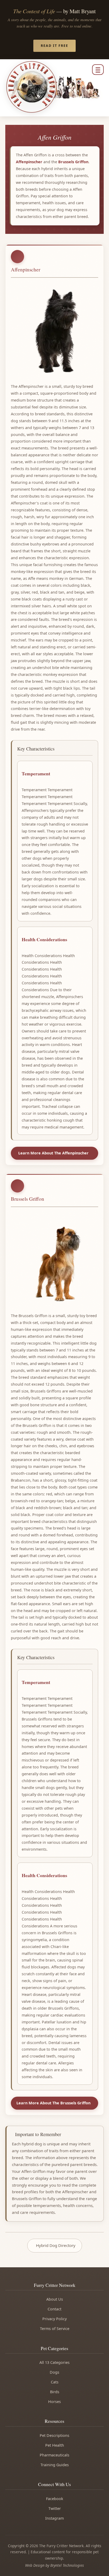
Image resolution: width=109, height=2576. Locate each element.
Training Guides (55, 2465)
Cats (55, 2382)
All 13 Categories (54, 2362)
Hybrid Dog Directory (56, 2245)
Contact (54, 2309)
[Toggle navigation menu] (98, 70)
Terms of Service (55, 2329)
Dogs (54, 2372)
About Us (55, 2299)
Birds (55, 2392)
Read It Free (54, 45)
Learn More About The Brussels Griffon (53, 2103)
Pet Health (55, 2445)
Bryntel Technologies (67, 2565)
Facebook (55, 2499)
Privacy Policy (54, 2319)
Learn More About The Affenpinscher (53, 1153)
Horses (54, 2402)
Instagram (54, 2518)
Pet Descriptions (54, 2435)
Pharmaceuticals (54, 2455)
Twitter (55, 2508)
